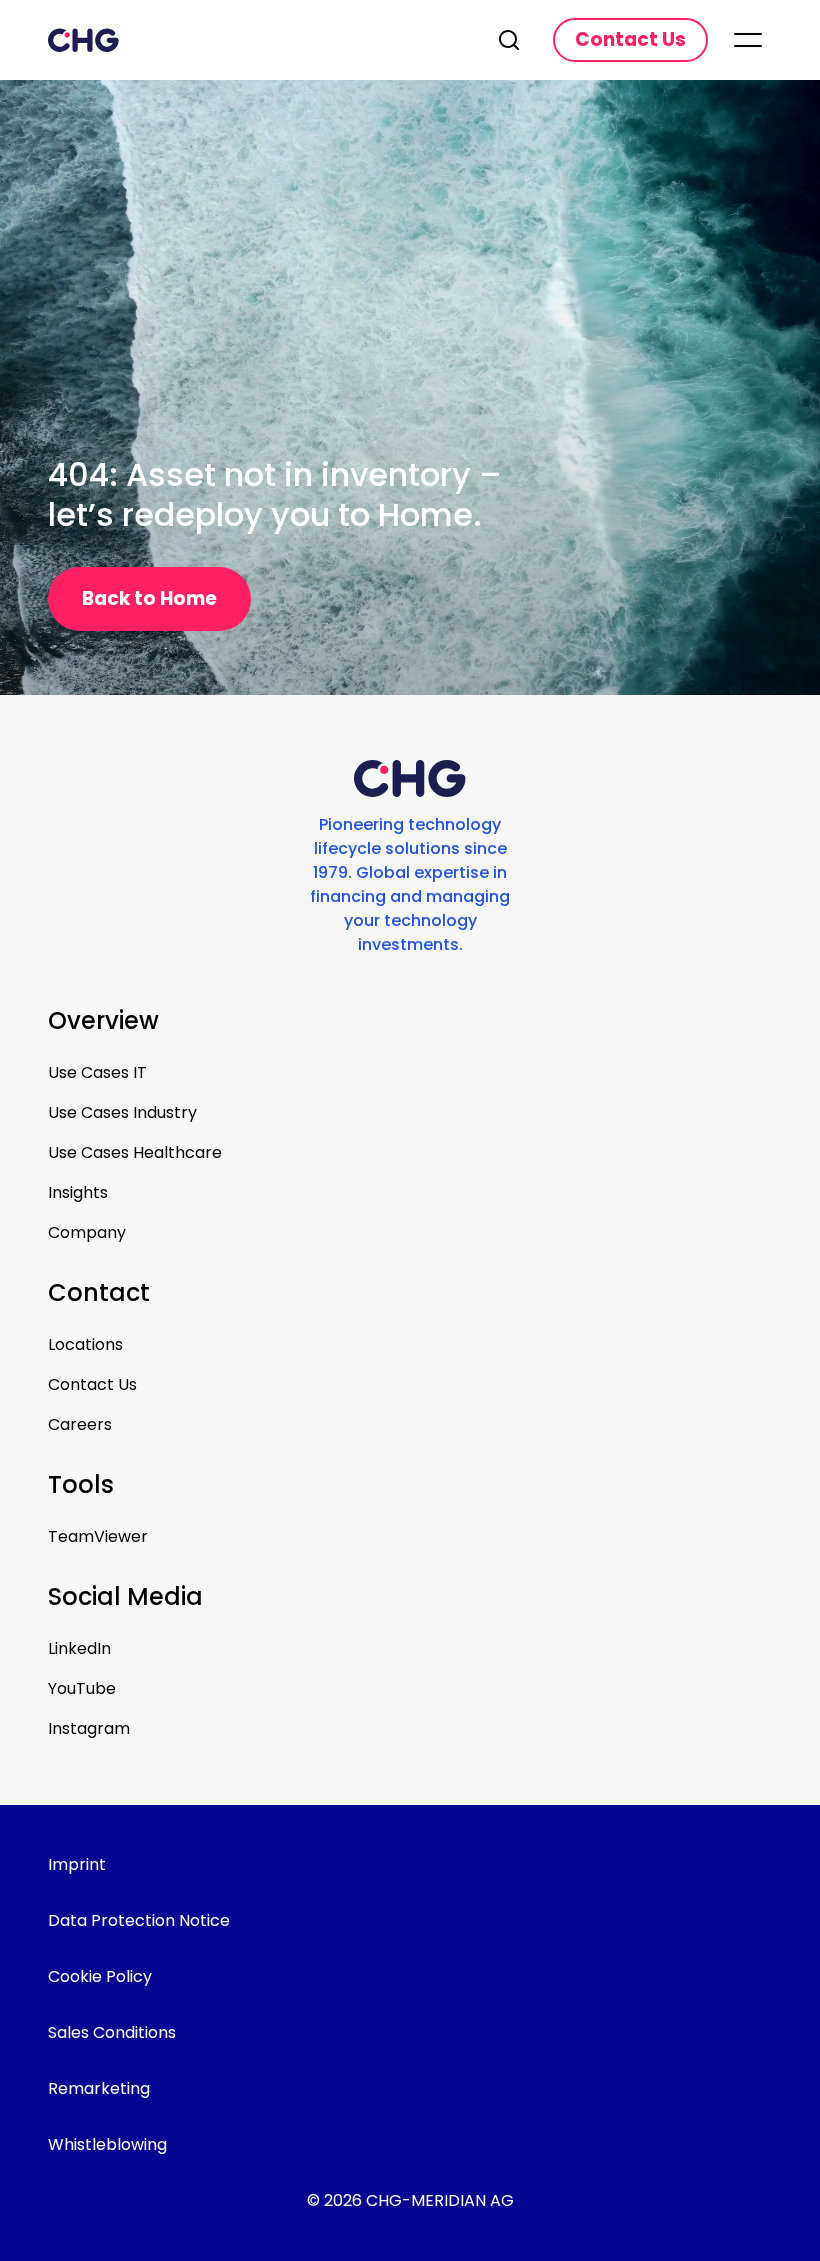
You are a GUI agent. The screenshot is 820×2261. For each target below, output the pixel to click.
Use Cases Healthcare (135, 1152)
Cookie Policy (100, 1976)
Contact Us (92, 1384)
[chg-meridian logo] (256, 40)
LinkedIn (79, 1648)
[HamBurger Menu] (748, 40)
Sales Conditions (112, 2032)
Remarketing (99, 2088)
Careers (80, 1424)
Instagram (89, 1728)
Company (87, 1232)
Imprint (77, 1864)
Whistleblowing (107, 2144)
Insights (78, 1192)
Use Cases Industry (122, 1112)
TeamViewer (98, 1536)
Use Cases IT (97, 1072)
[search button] (511, 40)
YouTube (82, 1688)
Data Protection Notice (139, 1920)
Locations (85, 1344)
